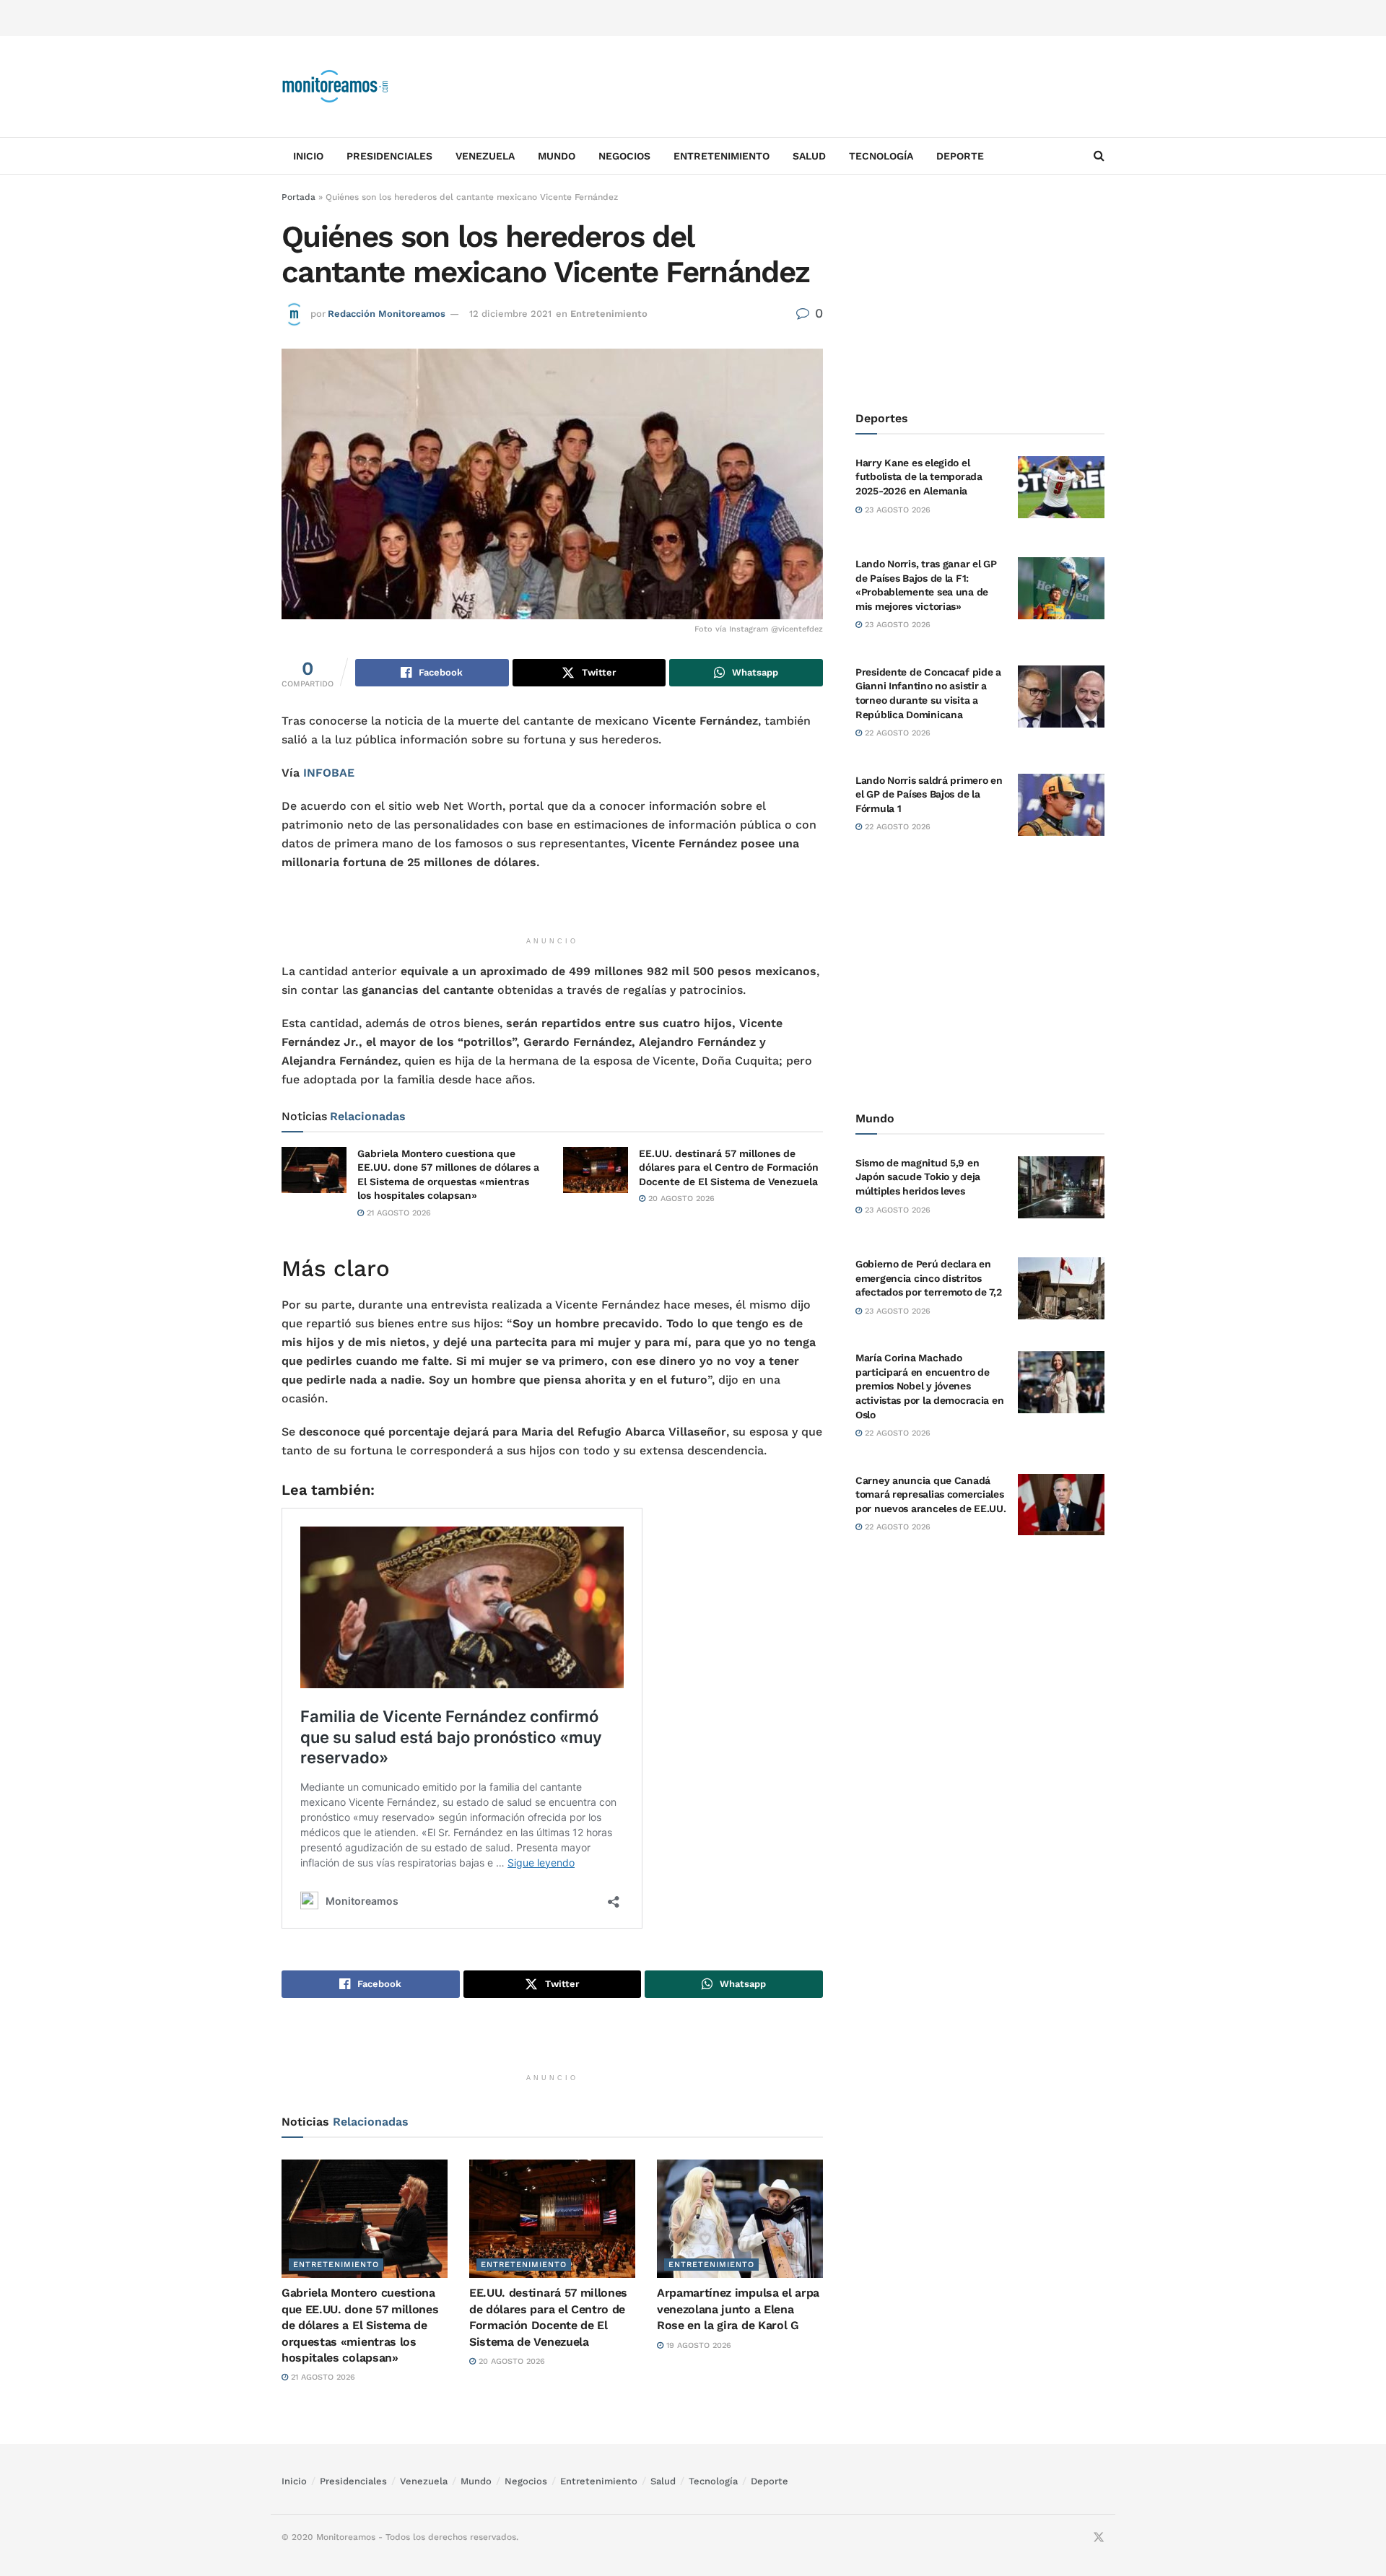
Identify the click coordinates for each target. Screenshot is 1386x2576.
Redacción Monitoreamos (387, 314)
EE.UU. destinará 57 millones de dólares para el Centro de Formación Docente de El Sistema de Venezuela (729, 1167)
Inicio (308, 156)
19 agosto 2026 (697, 2345)
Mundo (557, 156)
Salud (809, 156)
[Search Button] (1099, 156)
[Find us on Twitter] (1099, 2538)
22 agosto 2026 (896, 733)
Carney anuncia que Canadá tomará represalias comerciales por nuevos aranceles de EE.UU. (931, 1494)
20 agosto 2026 (680, 1199)
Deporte (960, 156)
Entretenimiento (722, 156)
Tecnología (881, 156)
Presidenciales (389, 156)
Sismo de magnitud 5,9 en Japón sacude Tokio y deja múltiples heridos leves (918, 1177)
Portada (298, 197)
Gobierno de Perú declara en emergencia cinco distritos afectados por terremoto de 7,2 (929, 1278)
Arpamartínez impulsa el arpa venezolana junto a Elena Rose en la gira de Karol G (738, 2309)
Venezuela (485, 156)
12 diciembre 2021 (510, 314)
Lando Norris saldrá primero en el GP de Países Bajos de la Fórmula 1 (929, 794)
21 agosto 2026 (397, 1213)
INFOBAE (329, 773)
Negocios (624, 156)
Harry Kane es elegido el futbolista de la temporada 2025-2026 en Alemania (919, 477)
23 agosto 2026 (896, 510)
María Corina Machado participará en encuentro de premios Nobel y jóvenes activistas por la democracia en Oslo (929, 1386)
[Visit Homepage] (336, 87)
